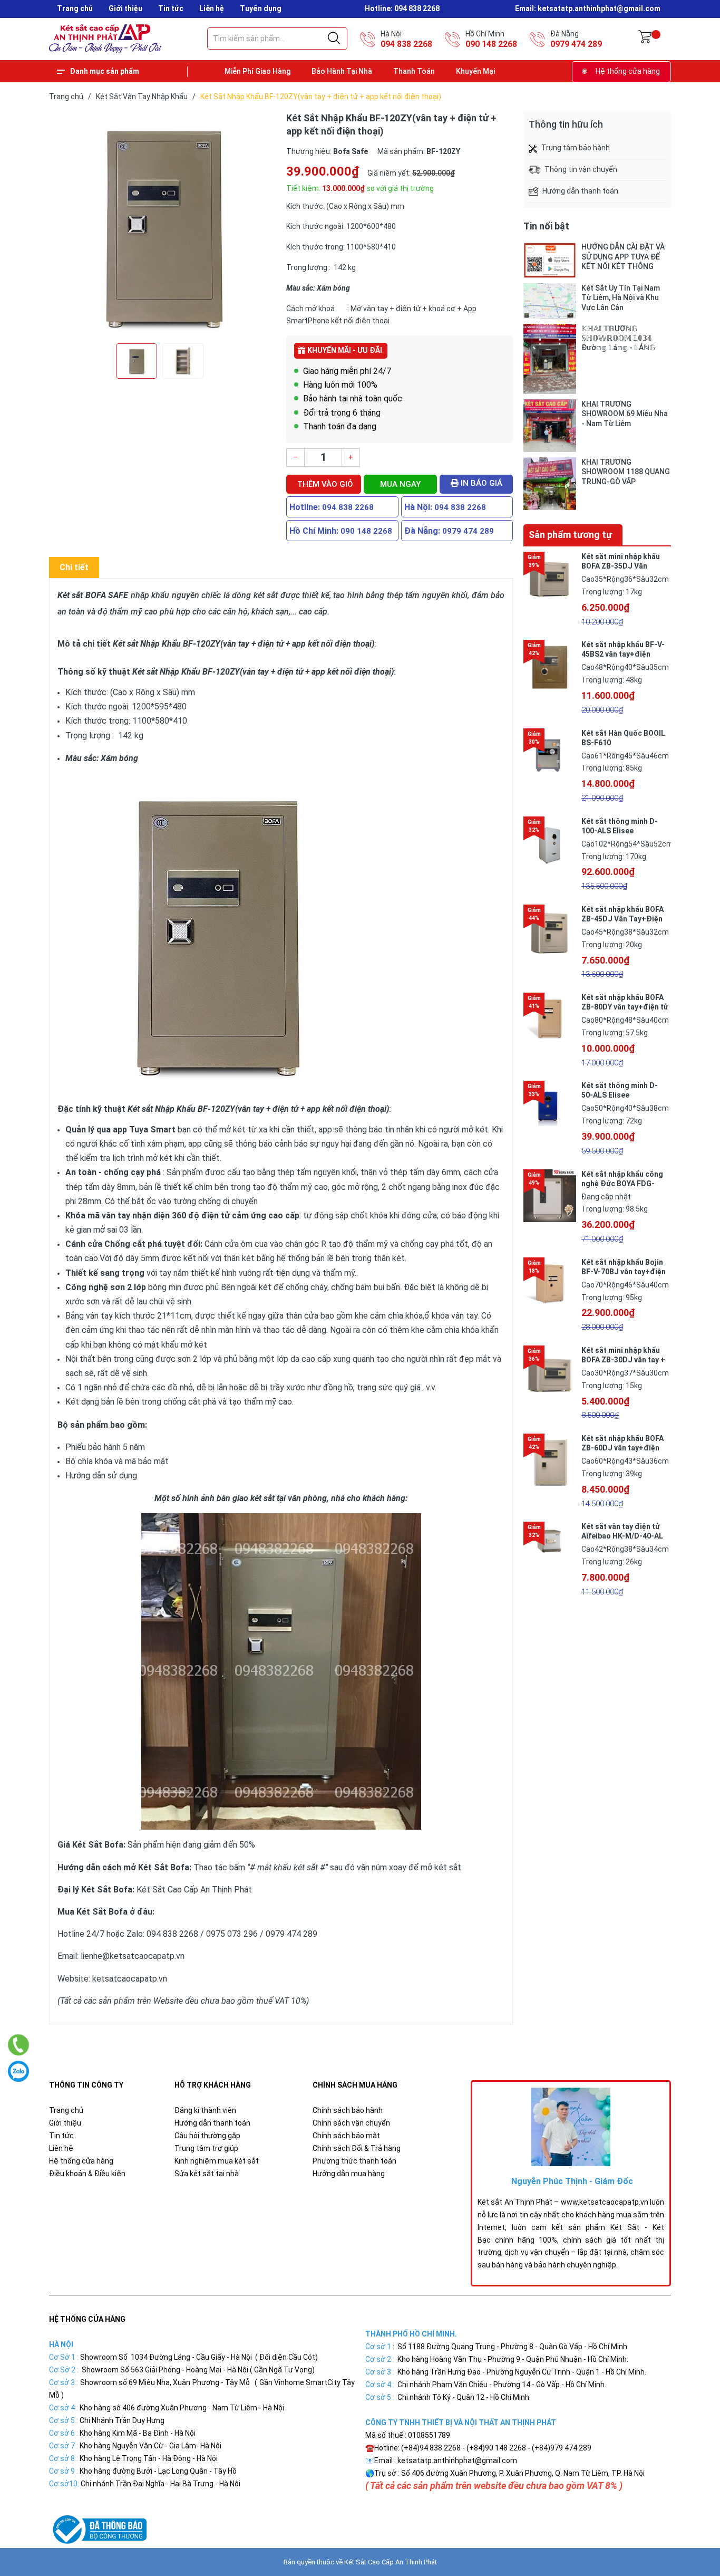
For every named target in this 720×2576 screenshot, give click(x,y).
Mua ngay (400, 484)
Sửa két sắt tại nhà (207, 2174)
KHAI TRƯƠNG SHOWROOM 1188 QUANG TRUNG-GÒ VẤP (626, 472)
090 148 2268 (491, 44)
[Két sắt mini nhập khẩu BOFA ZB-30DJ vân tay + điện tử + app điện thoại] (550, 1372)
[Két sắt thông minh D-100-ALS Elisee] (550, 843)
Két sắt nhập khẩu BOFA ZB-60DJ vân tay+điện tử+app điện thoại (622, 1448)
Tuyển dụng (261, 8)
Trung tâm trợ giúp (206, 2148)
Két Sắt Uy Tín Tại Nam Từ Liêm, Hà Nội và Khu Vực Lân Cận (621, 297)
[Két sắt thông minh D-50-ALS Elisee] (550, 1107)
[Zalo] (18, 2071)
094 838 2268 (406, 44)
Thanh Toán (414, 71)
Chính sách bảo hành (348, 2110)
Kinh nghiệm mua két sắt (217, 2161)
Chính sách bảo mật (346, 2136)
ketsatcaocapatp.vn (130, 1979)
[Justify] (334, 39)
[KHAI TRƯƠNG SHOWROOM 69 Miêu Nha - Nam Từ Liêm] (550, 426)
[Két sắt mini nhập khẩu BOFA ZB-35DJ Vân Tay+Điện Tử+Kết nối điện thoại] (550, 578)
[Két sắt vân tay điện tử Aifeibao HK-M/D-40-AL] (550, 1548)
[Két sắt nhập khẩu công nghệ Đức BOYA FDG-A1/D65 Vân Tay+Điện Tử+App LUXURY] (550, 1196)
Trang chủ (75, 8)
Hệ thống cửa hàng (628, 71)
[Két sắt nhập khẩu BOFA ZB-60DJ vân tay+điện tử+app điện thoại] (550, 1460)
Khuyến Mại (475, 71)
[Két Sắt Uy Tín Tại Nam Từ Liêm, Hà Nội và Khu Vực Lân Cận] (550, 301)
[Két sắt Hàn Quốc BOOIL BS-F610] (550, 755)
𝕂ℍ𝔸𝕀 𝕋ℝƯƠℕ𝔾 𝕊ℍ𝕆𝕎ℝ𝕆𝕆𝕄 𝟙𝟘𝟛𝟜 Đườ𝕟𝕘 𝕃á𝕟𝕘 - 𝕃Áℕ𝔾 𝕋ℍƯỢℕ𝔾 (618, 338)
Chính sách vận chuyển (351, 2123)
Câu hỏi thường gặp (207, 2136)
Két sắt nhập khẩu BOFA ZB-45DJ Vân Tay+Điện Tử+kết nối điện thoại (622, 919)
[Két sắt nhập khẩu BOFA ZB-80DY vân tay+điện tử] (550, 1019)
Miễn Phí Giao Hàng (257, 71)
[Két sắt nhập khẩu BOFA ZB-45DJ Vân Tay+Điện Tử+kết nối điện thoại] (550, 931)
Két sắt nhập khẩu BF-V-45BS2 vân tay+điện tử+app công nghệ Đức (623, 654)
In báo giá (480, 483)
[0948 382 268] (19, 2045)
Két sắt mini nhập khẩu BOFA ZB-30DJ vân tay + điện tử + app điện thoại (623, 1360)
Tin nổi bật (546, 226)
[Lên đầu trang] (686, 2521)
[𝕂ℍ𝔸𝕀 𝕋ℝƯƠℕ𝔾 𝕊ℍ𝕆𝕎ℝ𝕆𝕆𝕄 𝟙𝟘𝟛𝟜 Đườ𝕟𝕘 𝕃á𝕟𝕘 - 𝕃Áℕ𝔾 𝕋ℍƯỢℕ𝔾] (550, 359)
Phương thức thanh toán (354, 2161)
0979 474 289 (576, 44)
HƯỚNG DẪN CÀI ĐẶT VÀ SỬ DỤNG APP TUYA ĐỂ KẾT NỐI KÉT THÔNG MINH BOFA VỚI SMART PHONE (623, 257)
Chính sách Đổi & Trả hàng (357, 2148)
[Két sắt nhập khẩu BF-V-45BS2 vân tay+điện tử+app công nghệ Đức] (550, 666)
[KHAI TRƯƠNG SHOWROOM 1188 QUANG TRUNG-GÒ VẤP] (550, 484)
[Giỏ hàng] (645, 39)
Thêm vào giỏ (325, 484)
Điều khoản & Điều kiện (87, 2174)
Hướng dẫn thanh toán (212, 2123)
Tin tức (171, 8)
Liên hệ (212, 8)
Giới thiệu (125, 8)
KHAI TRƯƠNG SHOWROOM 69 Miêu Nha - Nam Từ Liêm (625, 414)
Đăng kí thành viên (205, 2110)
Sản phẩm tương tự (570, 535)
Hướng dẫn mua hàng (349, 2174)
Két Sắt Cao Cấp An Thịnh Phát (391, 2562)
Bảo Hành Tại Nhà (342, 71)
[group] (162, 225)
